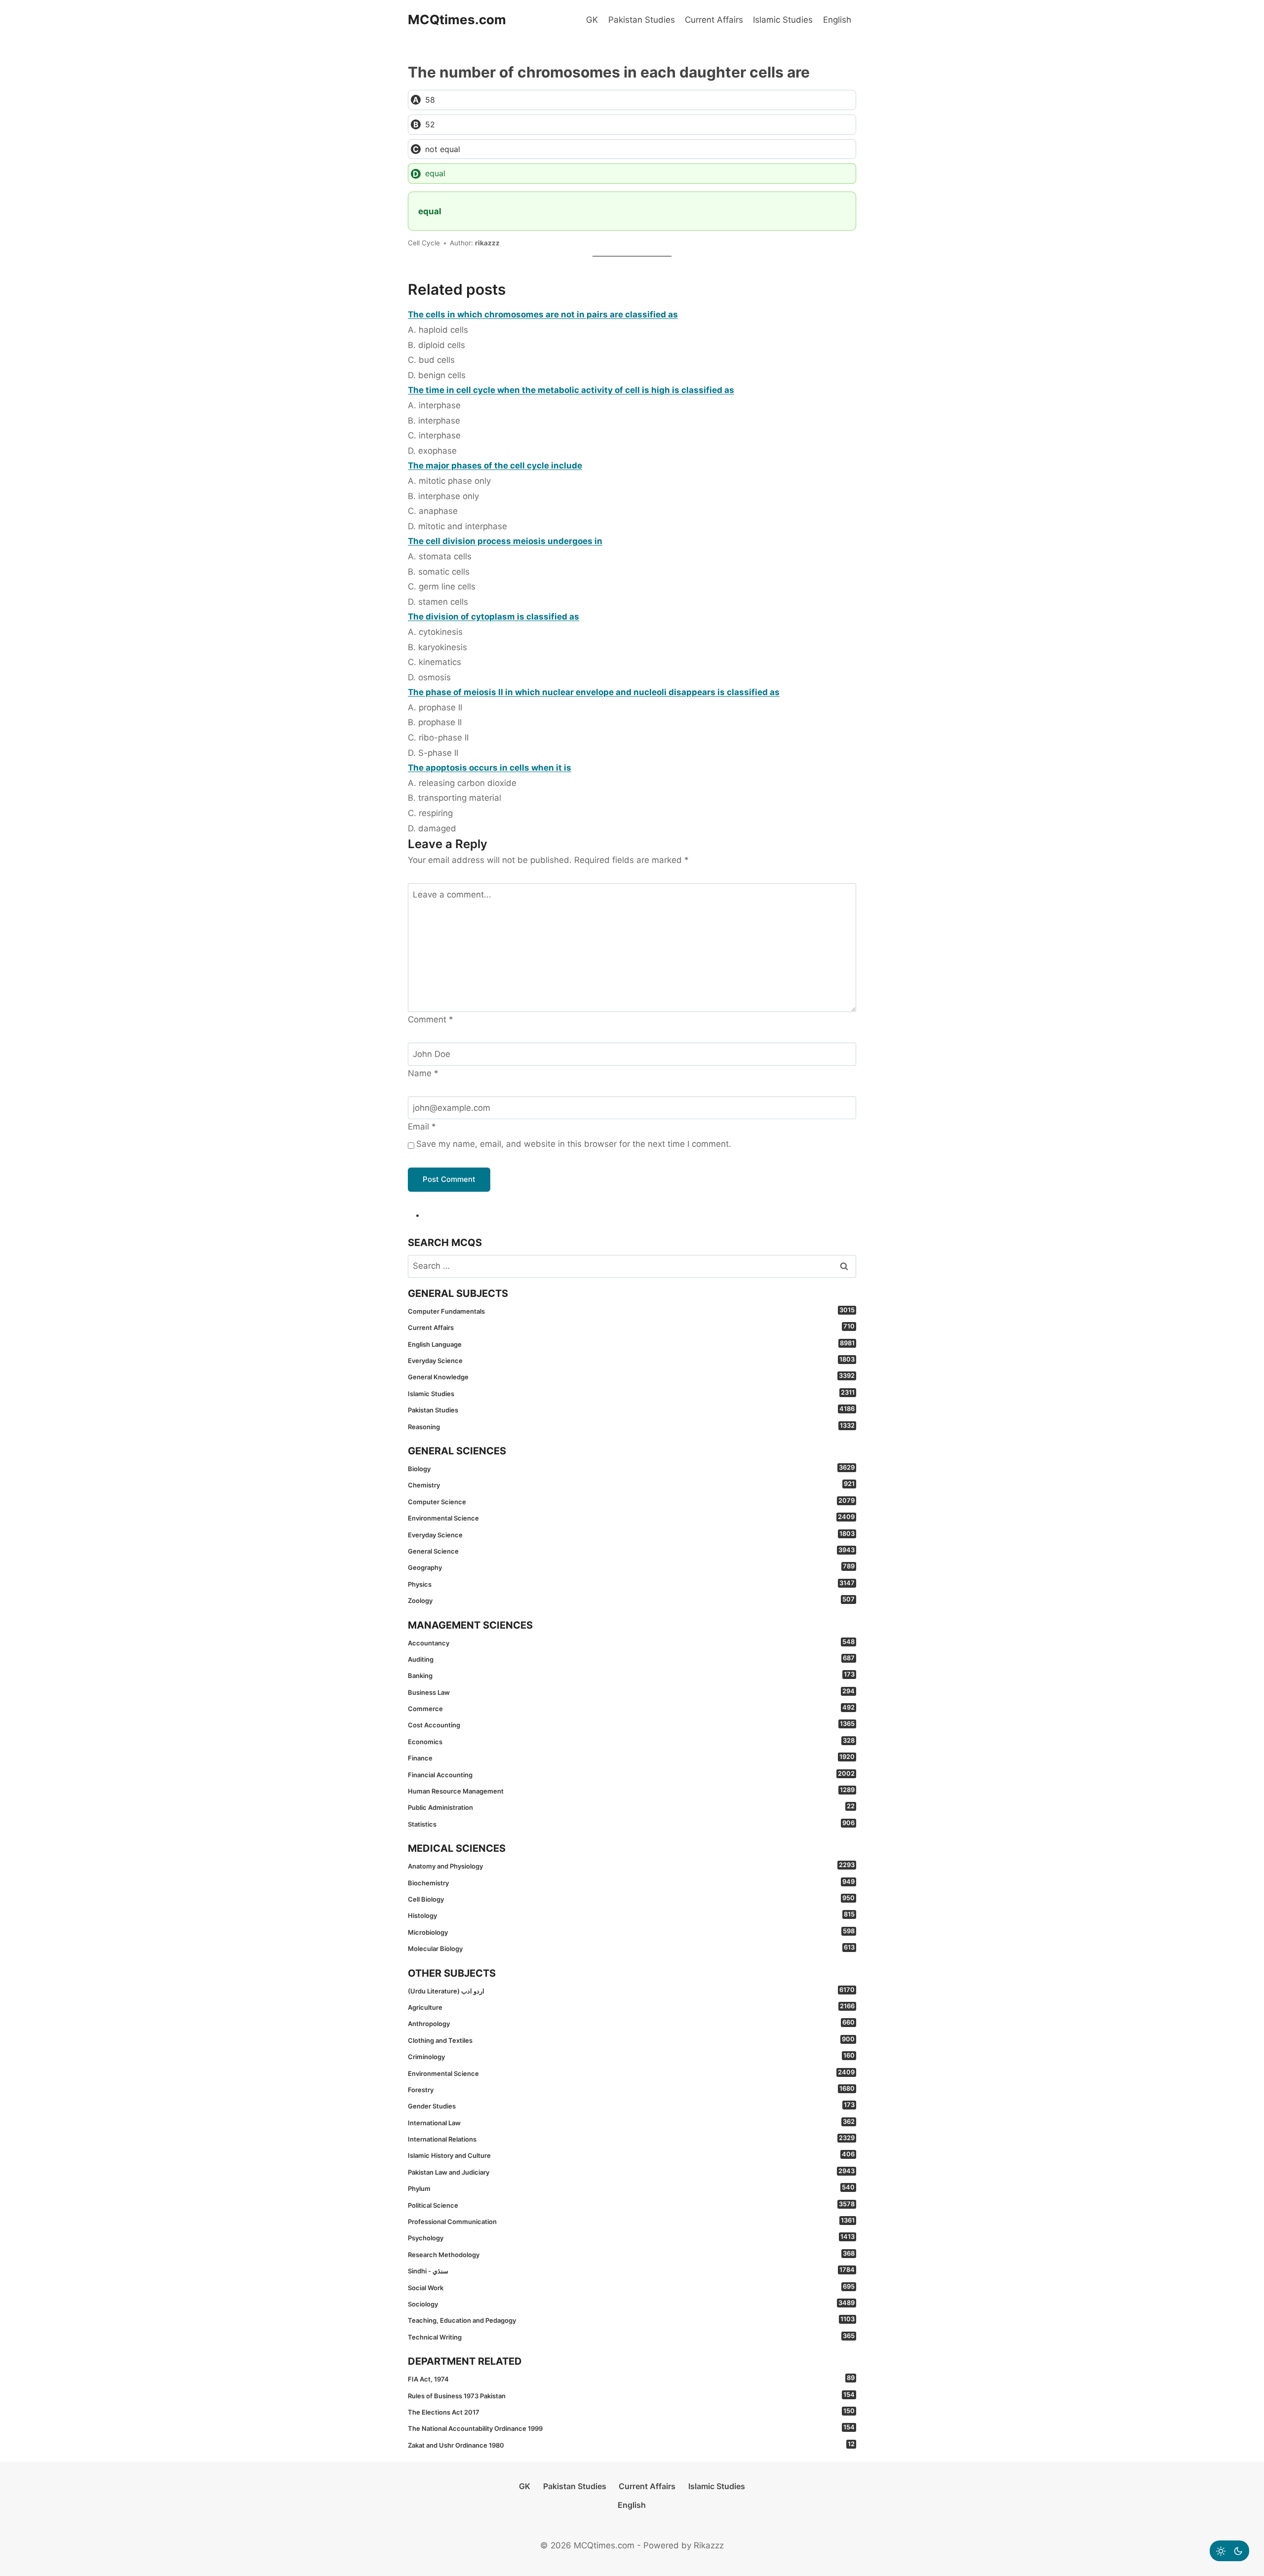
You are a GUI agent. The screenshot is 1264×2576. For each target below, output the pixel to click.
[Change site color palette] (1229, 2551)
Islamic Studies (783, 20)
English (837, 20)
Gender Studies (631, 2106)
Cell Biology (631, 1899)
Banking (631, 1675)
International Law (631, 2122)
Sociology (631, 2303)
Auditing (631, 1659)
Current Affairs (714, 20)
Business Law (631, 1692)
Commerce (631, 1708)
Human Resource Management (631, 1791)
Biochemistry (631, 1882)
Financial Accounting (631, 1774)
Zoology (631, 1600)
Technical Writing (631, 2337)
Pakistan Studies (642, 20)
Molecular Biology (631, 1948)
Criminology (631, 2056)
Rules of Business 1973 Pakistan (631, 2395)
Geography (631, 1567)
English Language (631, 1344)
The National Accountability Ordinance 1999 (631, 2428)
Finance (631, 1757)
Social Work (631, 2287)
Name (423, 1073)
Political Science (631, 2205)
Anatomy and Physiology (631, 1866)
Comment (431, 1019)
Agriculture (631, 2007)
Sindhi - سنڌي (631, 2270)
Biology (631, 1468)
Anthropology (631, 2023)
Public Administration (631, 1807)
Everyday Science (631, 1360)
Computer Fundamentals (631, 1311)
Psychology (631, 2237)
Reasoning (631, 1426)
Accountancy (631, 1642)
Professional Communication (631, 2221)
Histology (631, 1915)
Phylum (631, 2188)
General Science (631, 1551)
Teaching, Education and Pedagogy (631, 2320)
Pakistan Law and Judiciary (631, 2172)
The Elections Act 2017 (631, 2412)
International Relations (631, 2139)
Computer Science (631, 1501)
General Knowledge (631, 1376)
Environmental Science (631, 1518)
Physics (631, 1584)
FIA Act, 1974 (631, 2379)
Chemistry (631, 1484)
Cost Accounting (631, 1724)
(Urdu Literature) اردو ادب (631, 1991)
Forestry (631, 2089)
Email (422, 1127)
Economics (631, 1741)
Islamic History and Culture (631, 2155)
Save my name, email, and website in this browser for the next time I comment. (574, 1144)
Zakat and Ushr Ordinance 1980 (631, 2445)
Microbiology (631, 1932)
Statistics (631, 1824)
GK (592, 20)
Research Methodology (631, 2254)
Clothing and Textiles (631, 2040)
